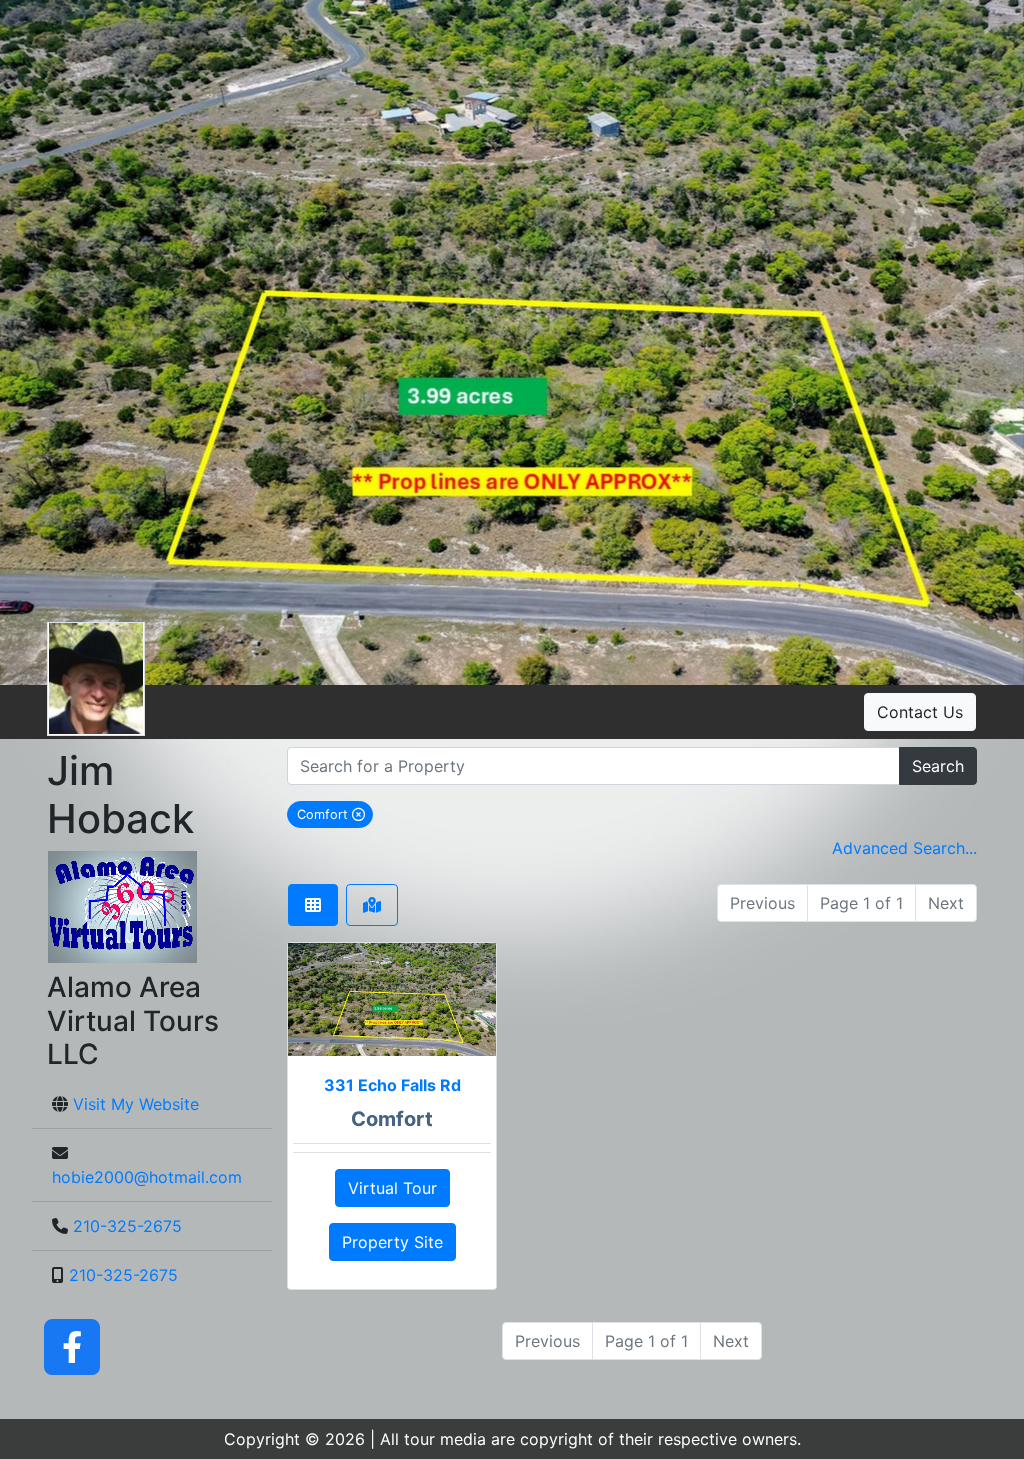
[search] (593, 766)
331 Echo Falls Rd (392, 1085)
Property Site (392, 1242)
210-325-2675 (127, 1226)
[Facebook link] (72, 1345)
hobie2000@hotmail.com (147, 1177)
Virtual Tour (392, 1188)
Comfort (335, 814)
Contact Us (920, 712)
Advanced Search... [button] (904, 848)
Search (938, 766)
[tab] (313, 905)
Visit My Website (136, 1104)
